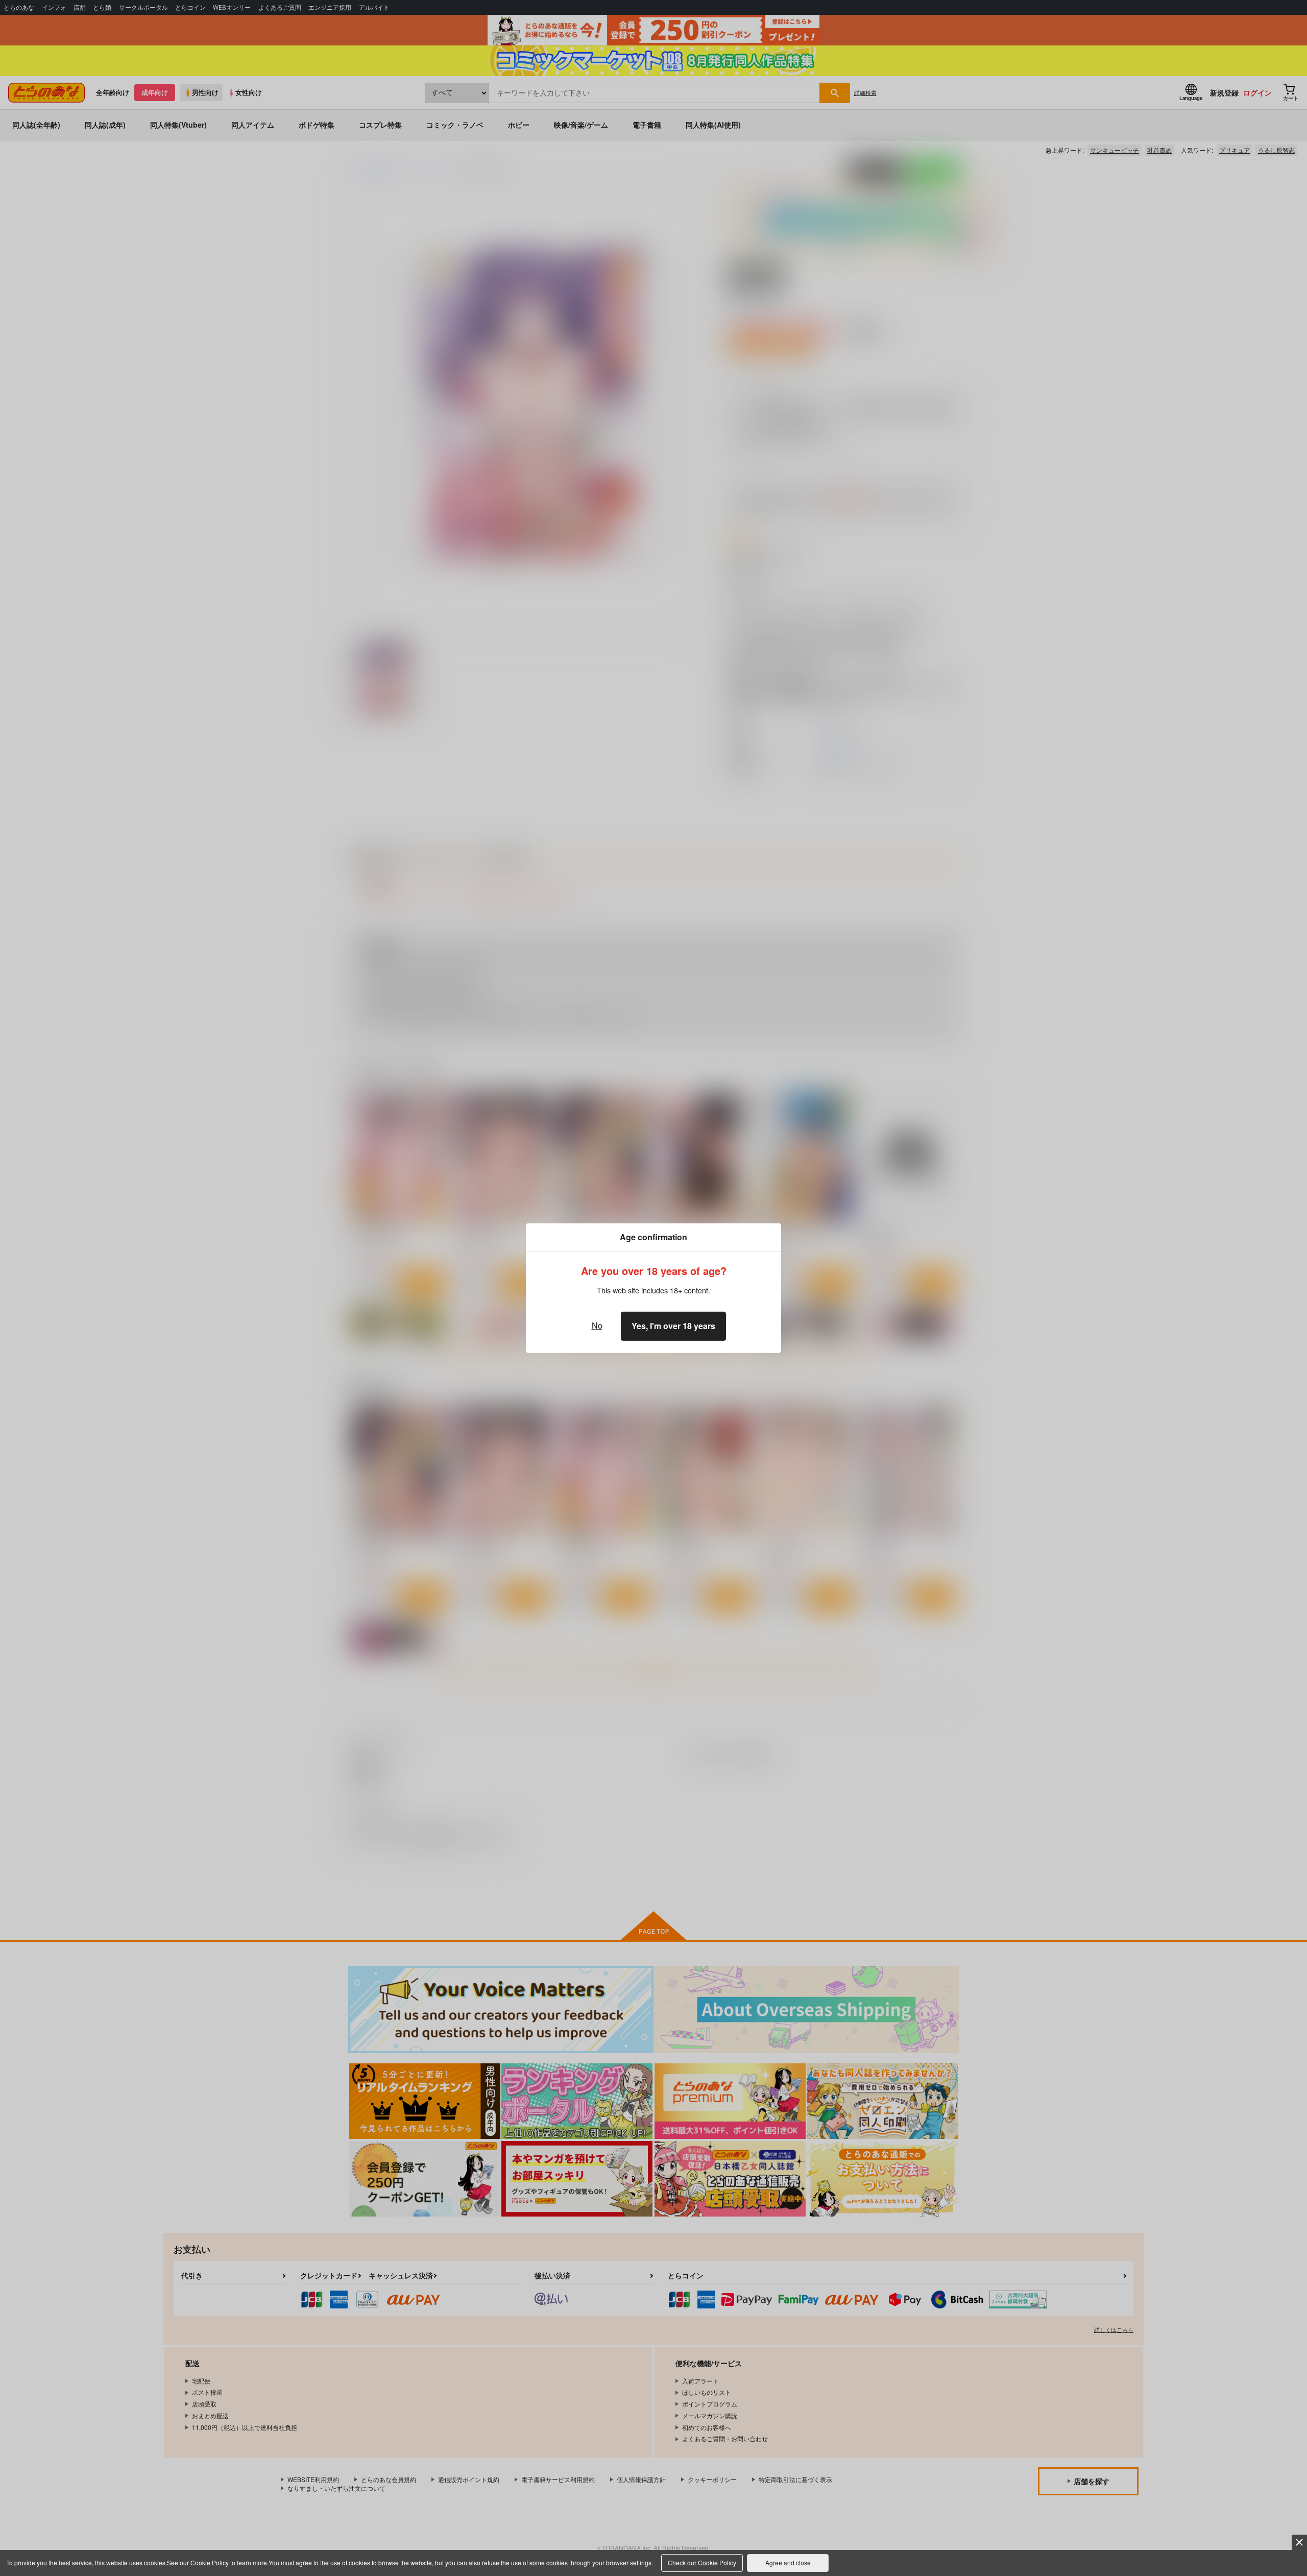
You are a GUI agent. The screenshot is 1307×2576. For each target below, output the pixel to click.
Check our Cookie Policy (702, 2562)
